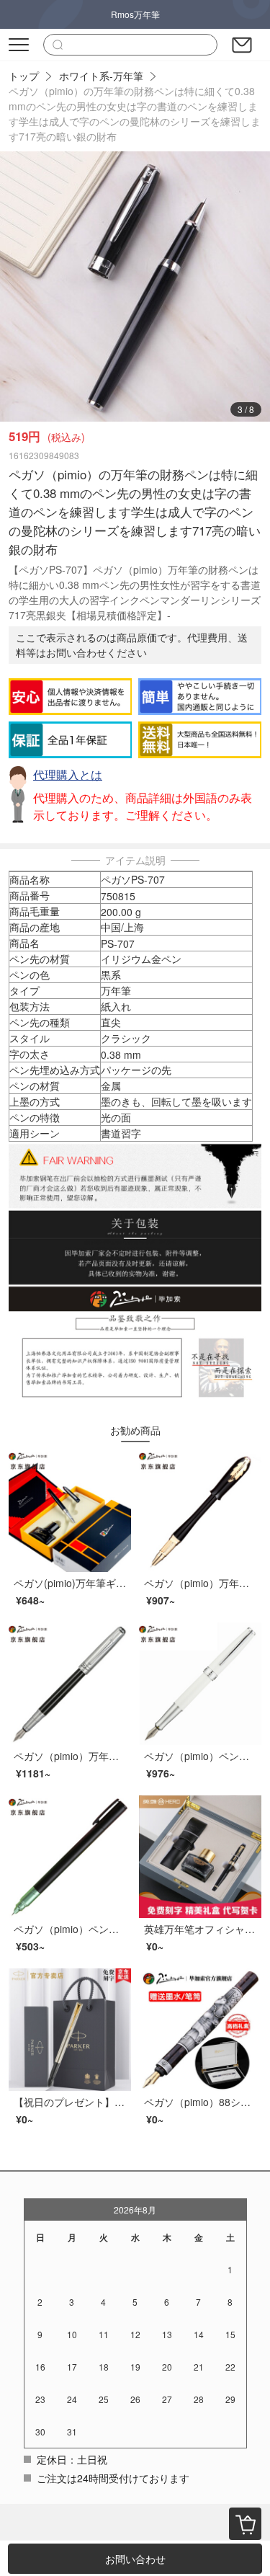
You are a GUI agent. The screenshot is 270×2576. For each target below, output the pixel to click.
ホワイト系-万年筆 (101, 76)
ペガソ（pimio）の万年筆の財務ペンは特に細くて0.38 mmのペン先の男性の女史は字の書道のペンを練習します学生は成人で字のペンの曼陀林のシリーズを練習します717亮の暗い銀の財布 (135, 114)
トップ (24, 76)
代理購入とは (68, 774)
